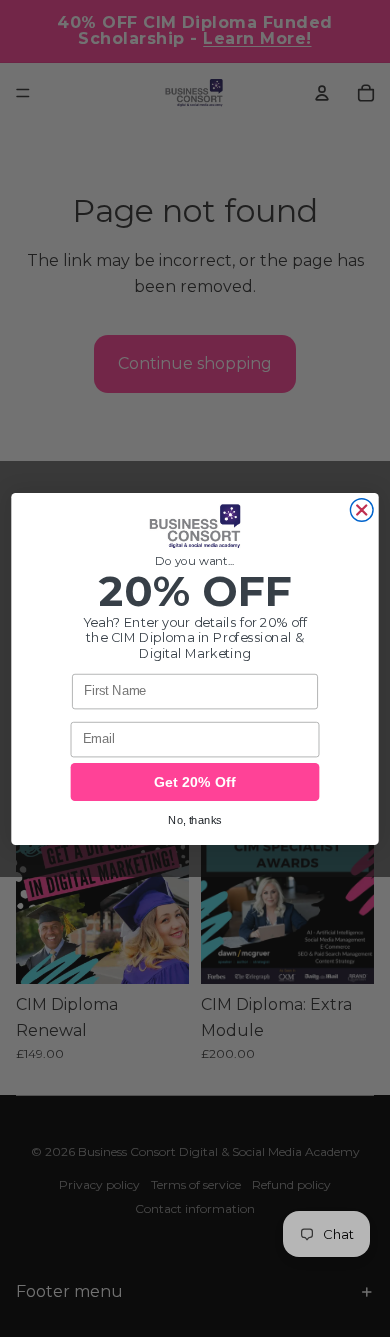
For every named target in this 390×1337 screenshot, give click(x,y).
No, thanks (195, 819)
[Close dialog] (361, 509)
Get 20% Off (195, 782)
